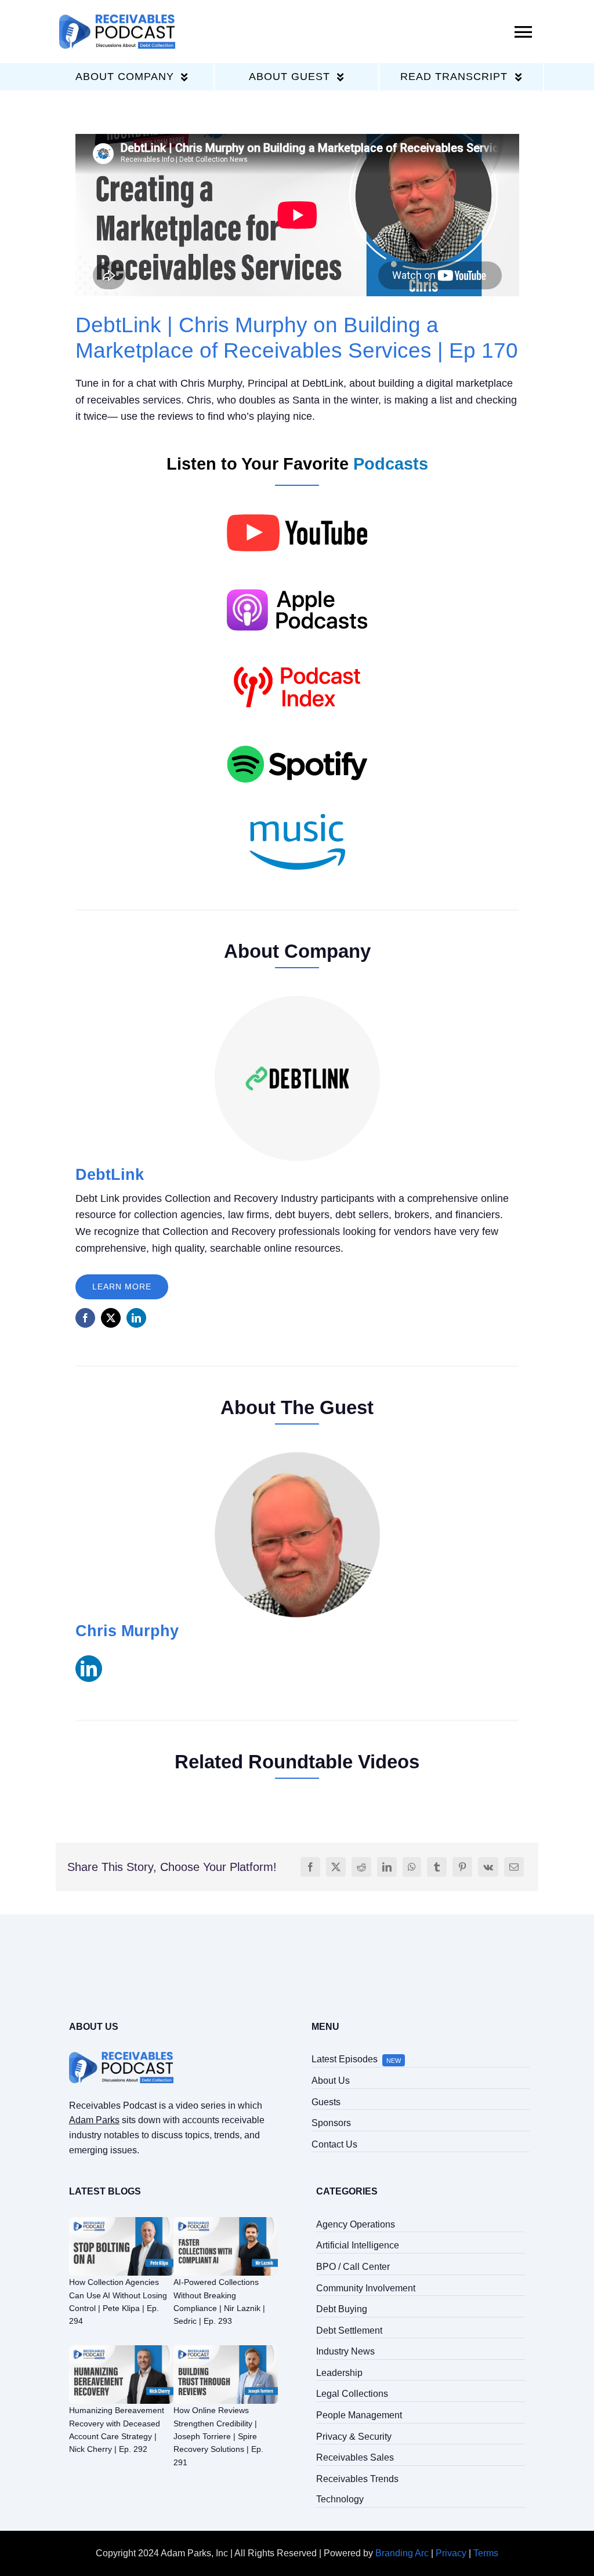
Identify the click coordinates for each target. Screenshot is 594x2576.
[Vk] (488, 1867)
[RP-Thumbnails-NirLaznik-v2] (226, 2221)
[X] (336, 1867)
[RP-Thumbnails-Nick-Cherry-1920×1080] (121, 2350)
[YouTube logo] (297, 498)
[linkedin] (136, 1318)
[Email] (514, 1867)
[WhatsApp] (412, 1867)
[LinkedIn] (387, 1867)
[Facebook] (310, 1867)
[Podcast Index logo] (297, 653)
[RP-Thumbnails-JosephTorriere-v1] (226, 2350)
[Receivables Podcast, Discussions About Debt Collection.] (117, 19)
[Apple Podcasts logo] (297, 575)
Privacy (451, 2553)
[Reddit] (361, 1867)
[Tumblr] (437, 1867)
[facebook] (85, 1318)
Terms (486, 2553)
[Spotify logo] (297, 730)
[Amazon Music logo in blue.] (297, 807)
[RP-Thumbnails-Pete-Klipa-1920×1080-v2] (121, 2221)
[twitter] (111, 1318)
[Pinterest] (462, 1867)
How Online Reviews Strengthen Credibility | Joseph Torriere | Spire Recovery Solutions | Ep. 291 (218, 2436)
